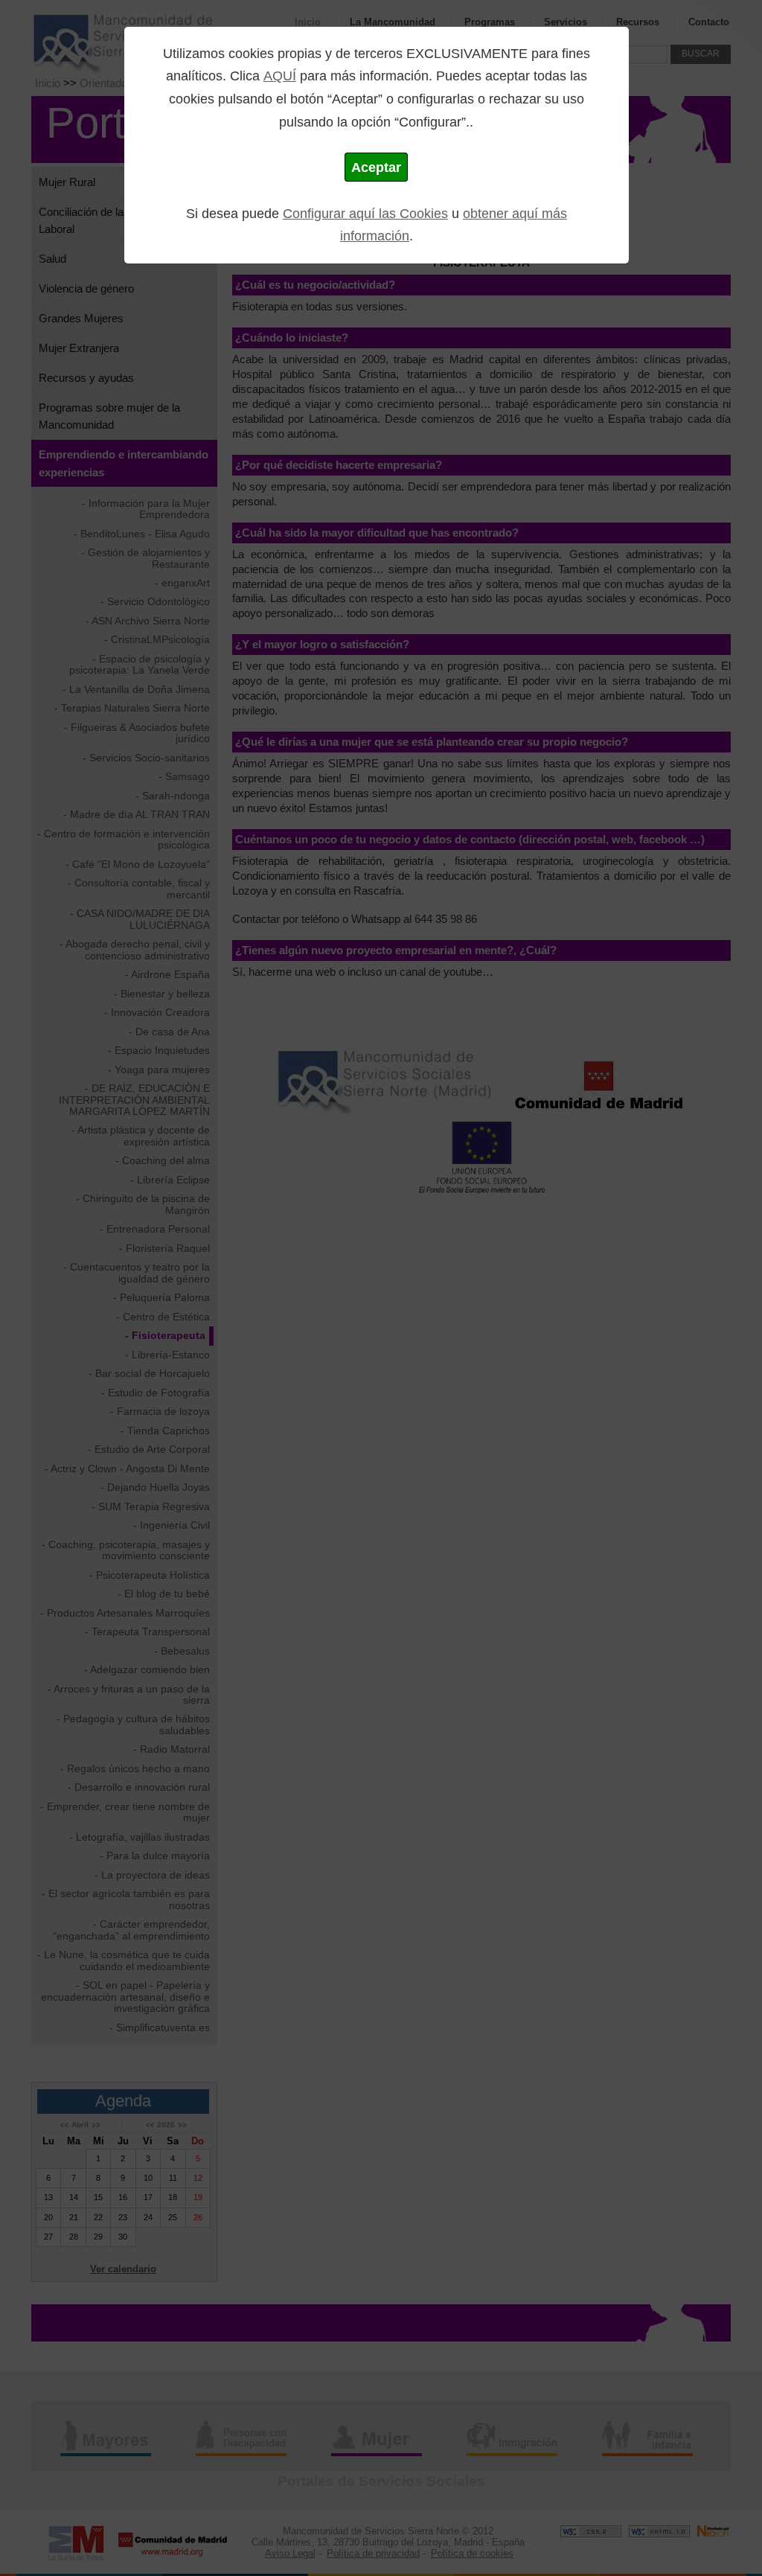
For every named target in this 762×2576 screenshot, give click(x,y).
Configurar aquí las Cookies (365, 213)
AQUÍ (280, 76)
